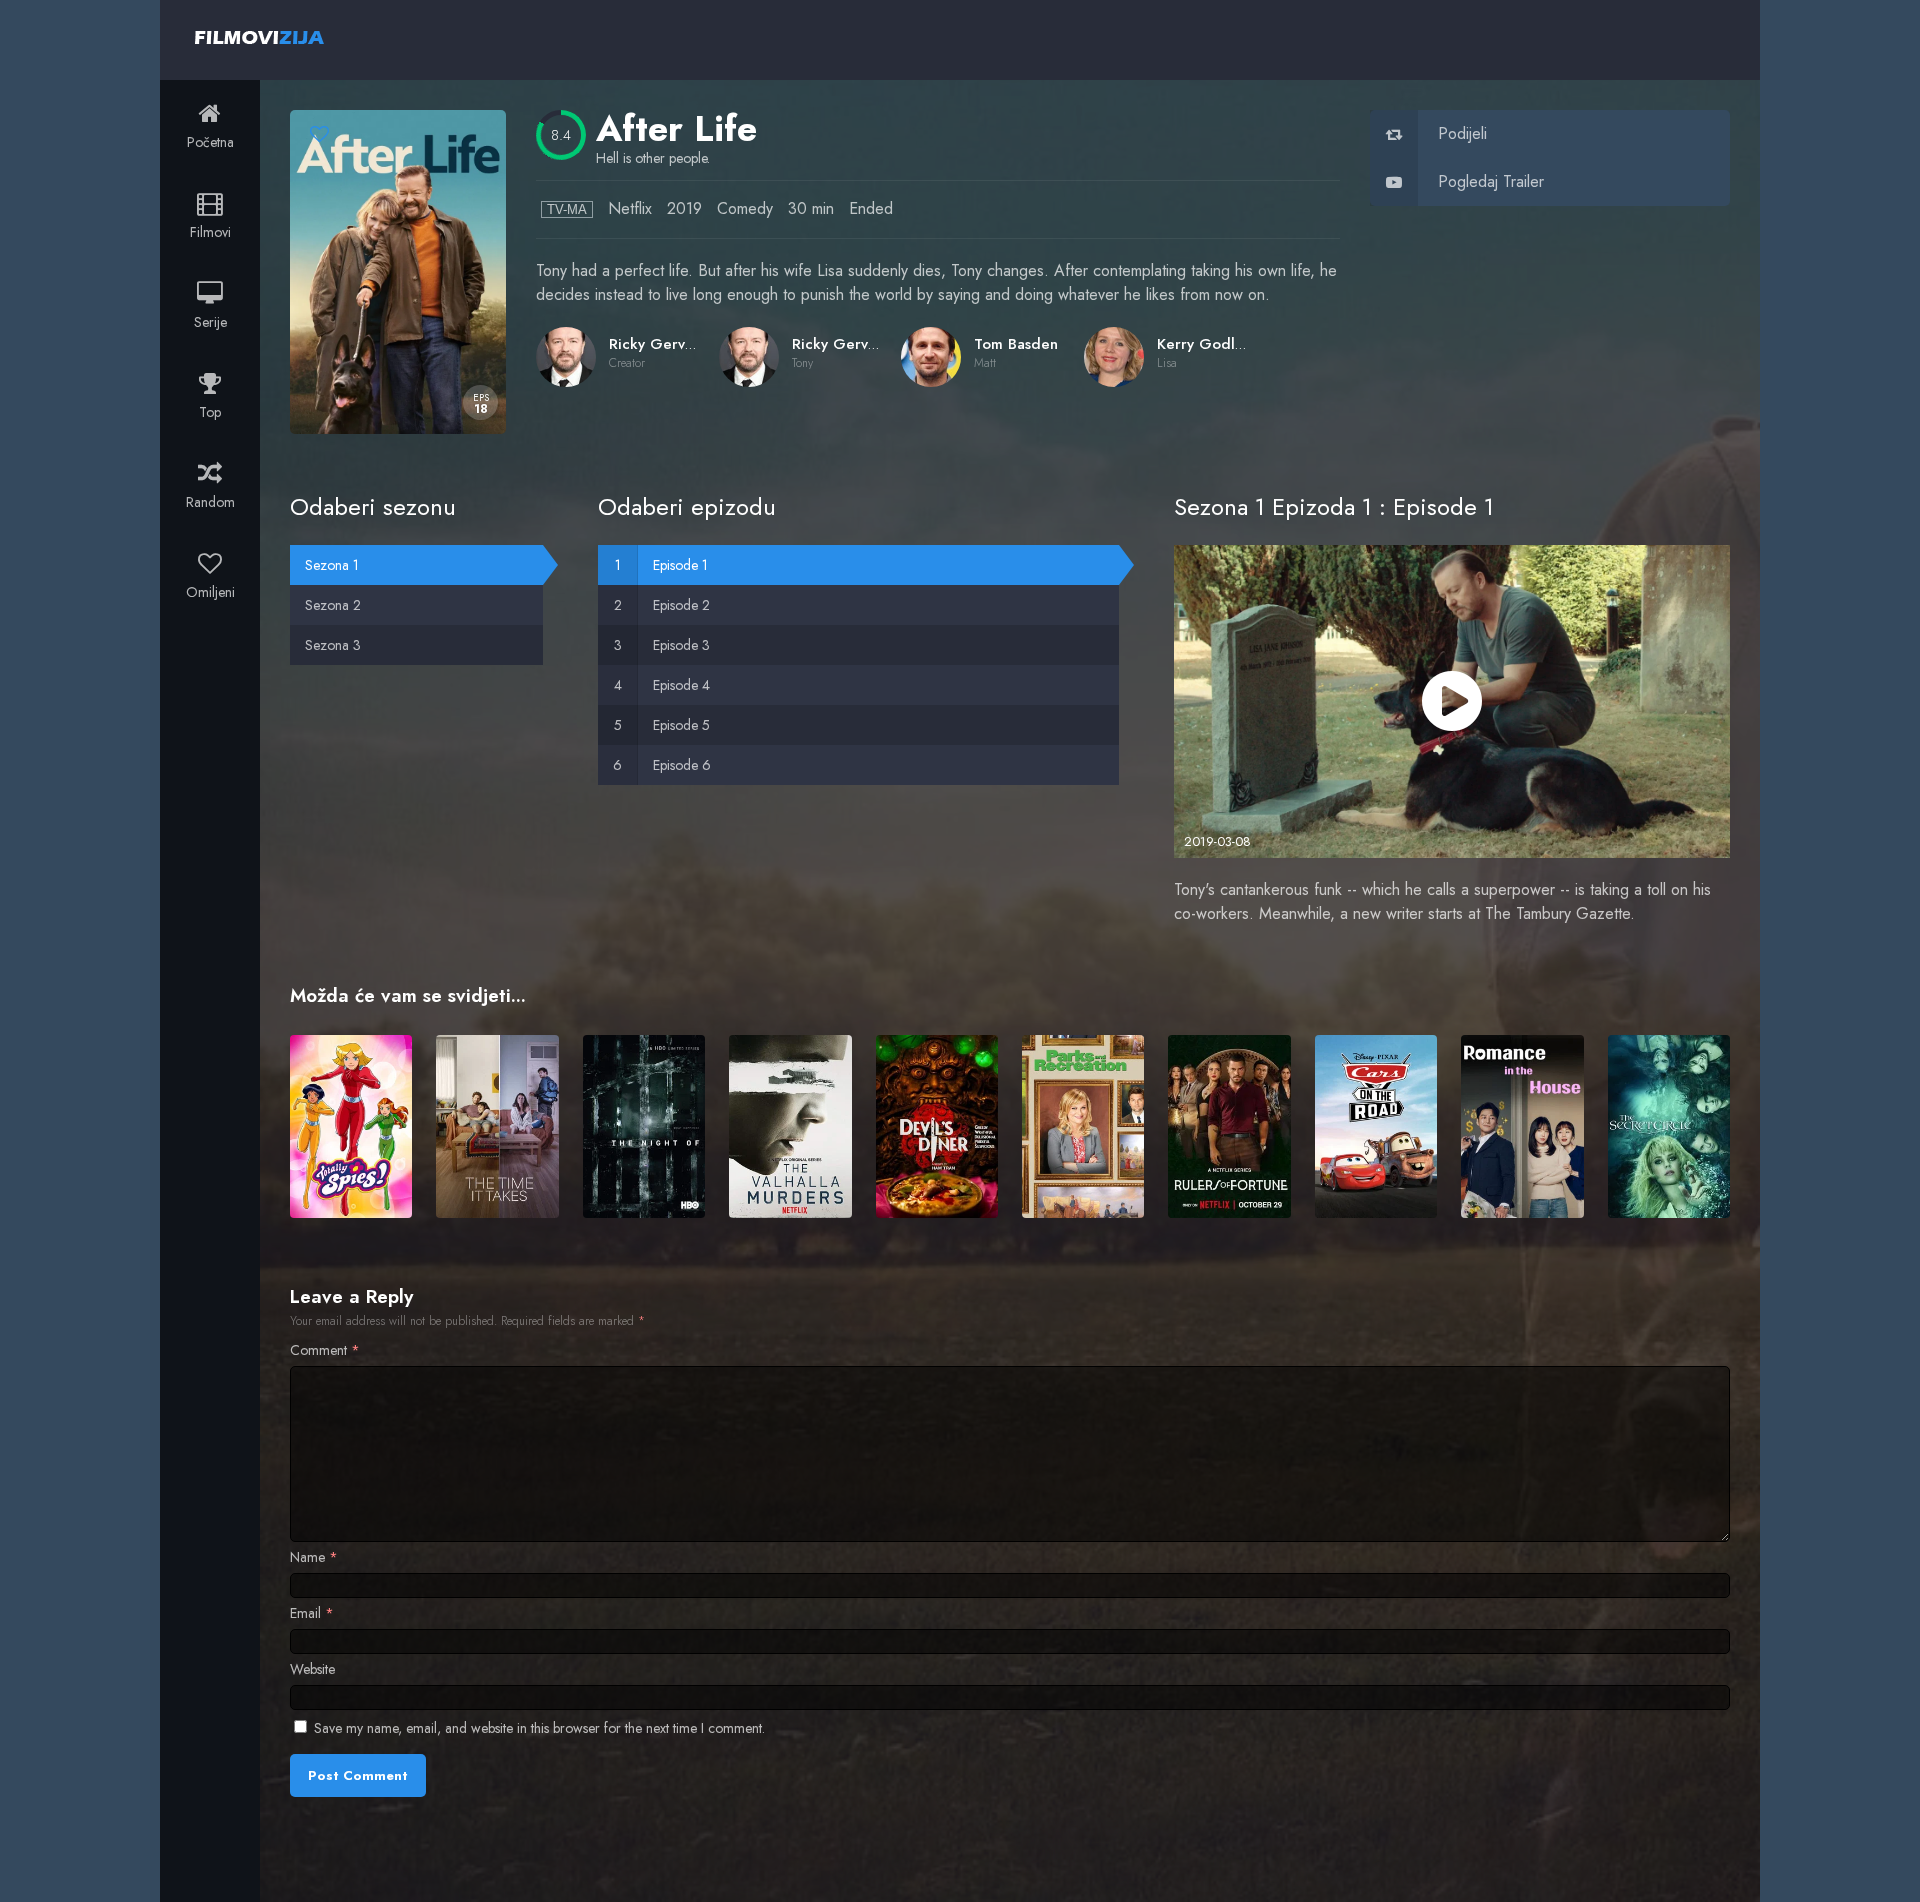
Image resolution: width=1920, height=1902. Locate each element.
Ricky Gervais (656, 344)
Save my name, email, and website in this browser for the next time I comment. (539, 1728)
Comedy (745, 208)
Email (312, 1613)
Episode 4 (681, 685)
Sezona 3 (333, 645)
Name (314, 1557)
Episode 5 (681, 725)
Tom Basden (1016, 344)
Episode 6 (682, 765)
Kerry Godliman (1212, 344)
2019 (684, 208)
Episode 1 (680, 565)
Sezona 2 (333, 605)
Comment (325, 1350)
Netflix (630, 208)
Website (312, 1669)
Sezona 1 (332, 565)
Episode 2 (681, 605)
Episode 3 (681, 645)
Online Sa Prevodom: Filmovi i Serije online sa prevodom (259, 37)
